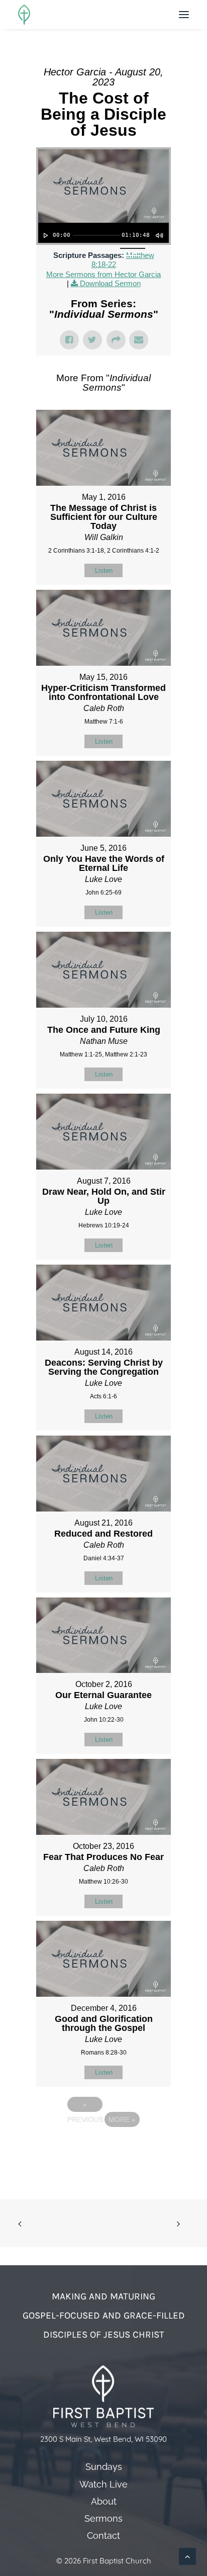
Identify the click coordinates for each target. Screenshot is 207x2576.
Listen (104, 570)
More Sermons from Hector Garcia (103, 274)
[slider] (96, 235)
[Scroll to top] (187, 2556)
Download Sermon (110, 283)
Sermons (103, 2519)
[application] (103, 233)
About (104, 2502)
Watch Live (103, 2484)
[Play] (45, 235)
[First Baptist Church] (24, 15)
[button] (184, 15)
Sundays (104, 2467)
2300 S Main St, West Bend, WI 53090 (103, 2439)
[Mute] (159, 235)
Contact (103, 2536)
